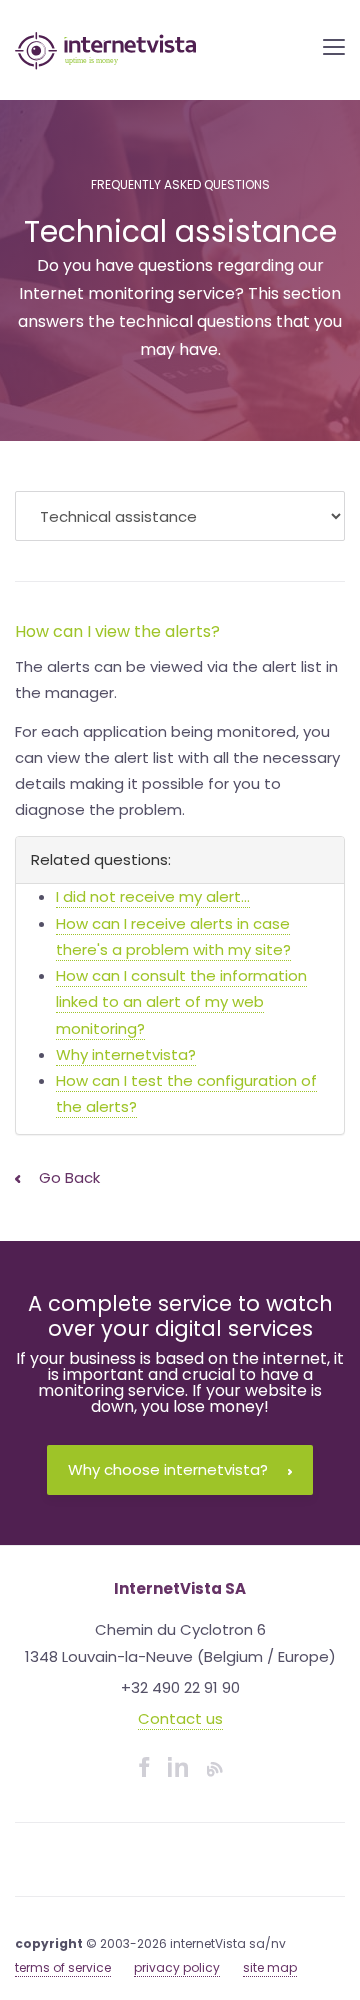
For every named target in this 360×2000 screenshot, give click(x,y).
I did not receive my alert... (153, 896)
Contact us (180, 1718)
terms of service (63, 1967)
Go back (67, 1177)
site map (270, 1967)
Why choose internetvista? (168, 1469)
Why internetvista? (126, 1054)
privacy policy (177, 1967)
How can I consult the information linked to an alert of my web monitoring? (181, 1002)
